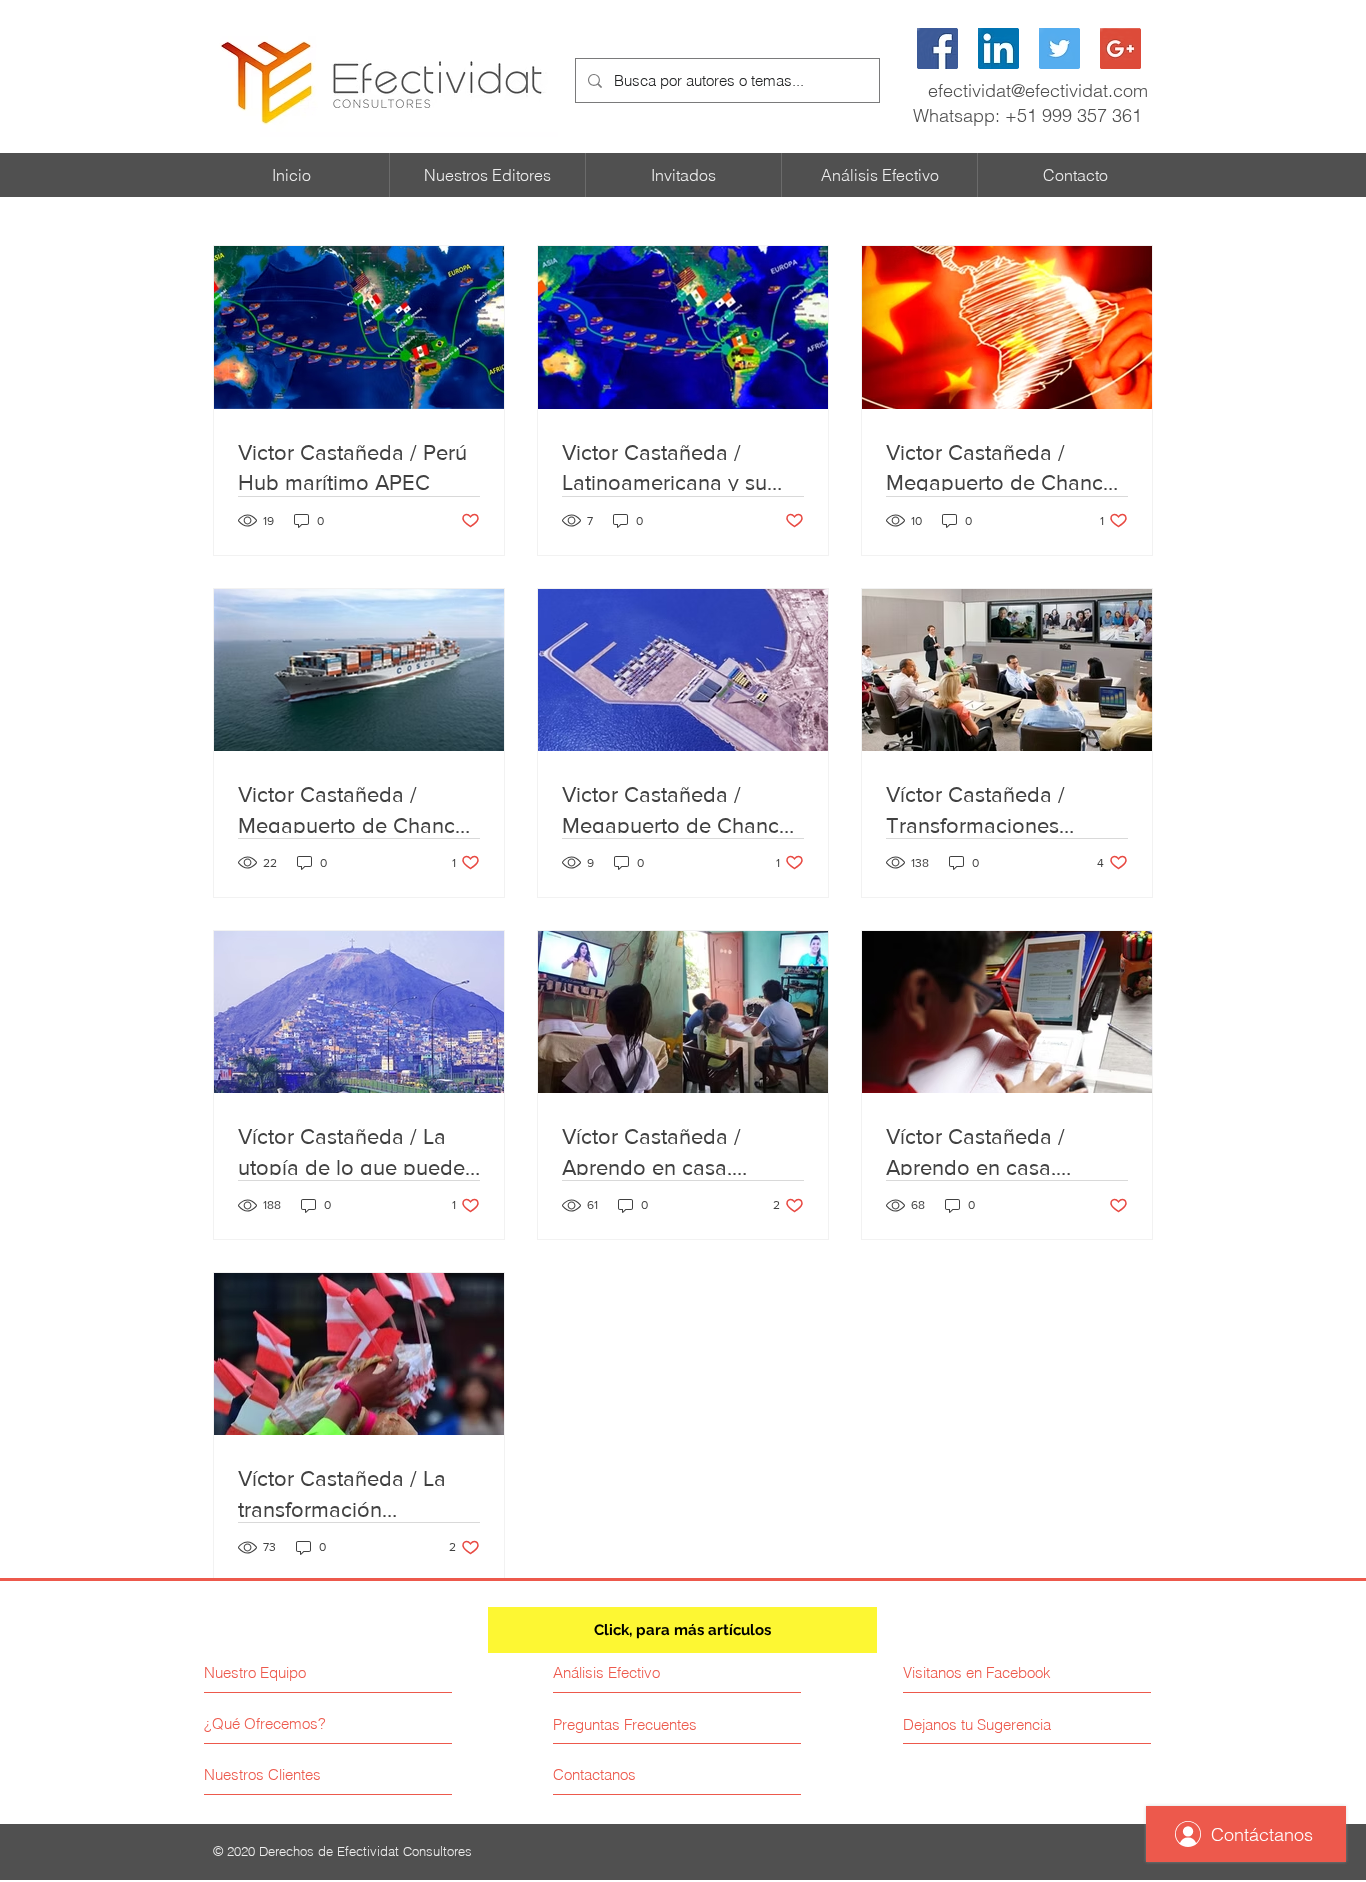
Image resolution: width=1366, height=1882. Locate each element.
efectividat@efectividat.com (1038, 90)
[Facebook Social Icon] (937, 48)
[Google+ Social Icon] (1120, 48)
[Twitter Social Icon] (1059, 48)
